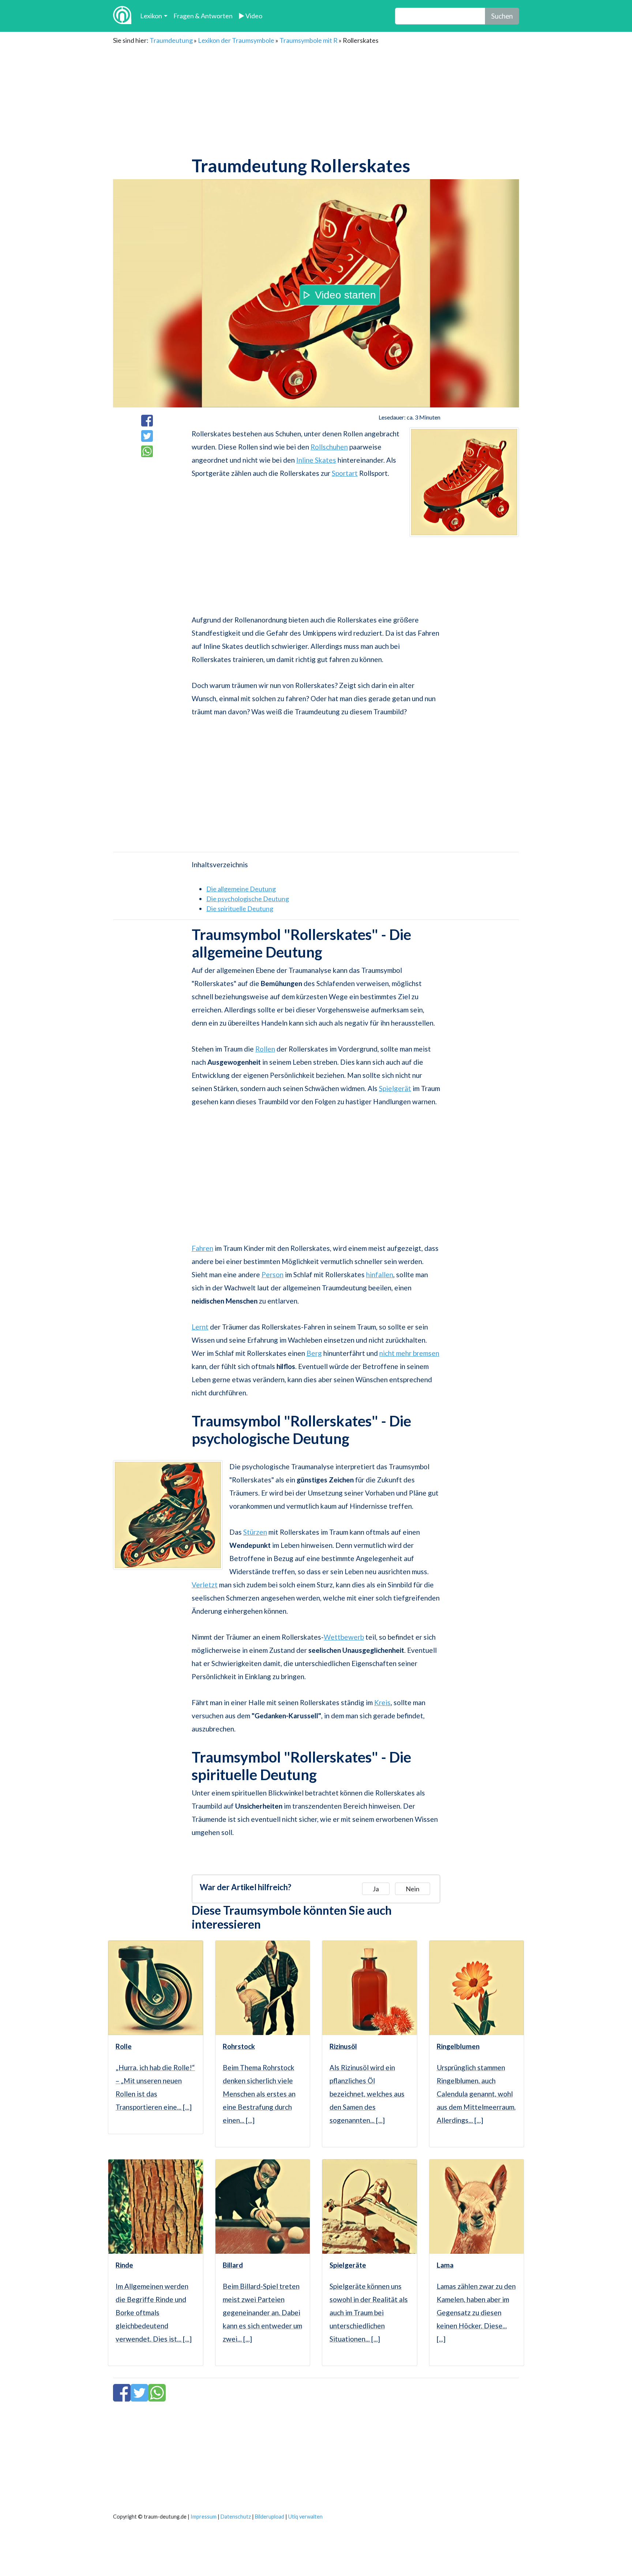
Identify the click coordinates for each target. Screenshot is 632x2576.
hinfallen (380, 1274)
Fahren (202, 1248)
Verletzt (205, 1585)
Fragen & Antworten (203, 16)
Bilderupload (270, 2517)
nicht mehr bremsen (409, 1353)
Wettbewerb (344, 1637)
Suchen (502, 16)
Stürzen (255, 1532)
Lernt (200, 1327)
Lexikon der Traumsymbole (236, 40)
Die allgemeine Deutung (241, 889)
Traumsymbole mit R (309, 40)
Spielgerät (395, 1088)
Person (272, 1274)
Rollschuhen (329, 447)
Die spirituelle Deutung (240, 909)
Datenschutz (236, 2517)
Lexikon (151, 16)
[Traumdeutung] (122, 16)
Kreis (382, 1702)
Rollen (265, 1049)
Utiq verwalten (305, 2517)
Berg (314, 1353)
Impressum (204, 2517)
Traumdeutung (171, 40)
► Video (250, 16)
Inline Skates (316, 460)
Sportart (345, 473)
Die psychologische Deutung (248, 899)
